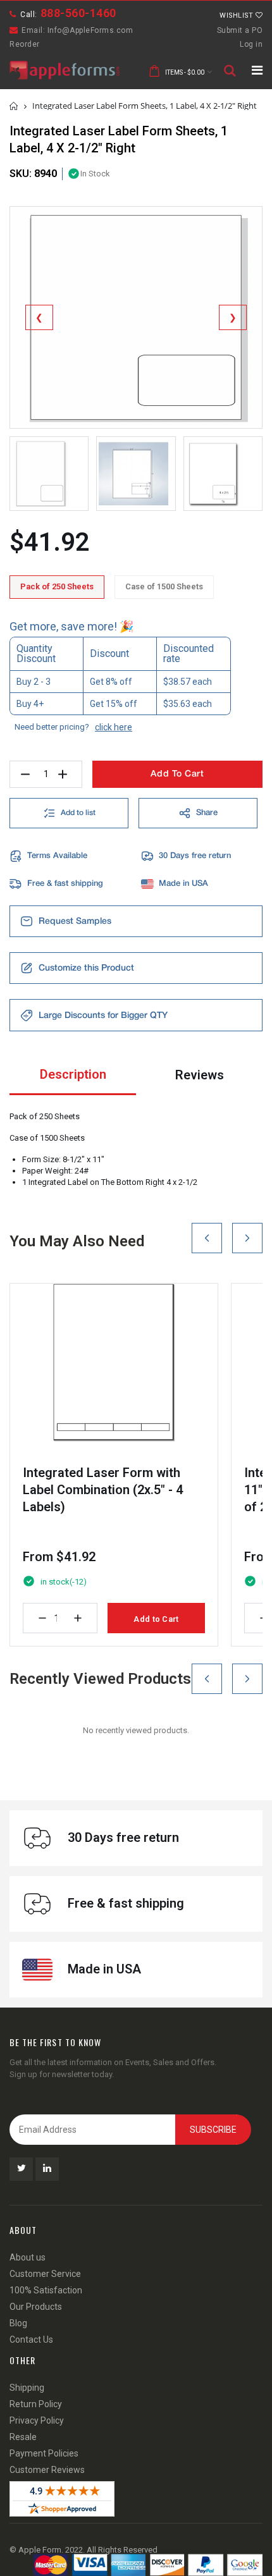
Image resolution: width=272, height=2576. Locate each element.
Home (14, 106)
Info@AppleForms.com (90, 30)
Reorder (25, 44)
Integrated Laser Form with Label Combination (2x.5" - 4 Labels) (103, 1490)
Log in (251, 44)
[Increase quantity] (78, 1618)
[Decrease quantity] (42, 1618)
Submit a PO (240, 30)
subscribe (213, 2130)
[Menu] (257, 70)
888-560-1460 (78, 13)
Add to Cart (156, 1619)
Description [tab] (73, 1074)
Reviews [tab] (200, 1075)
